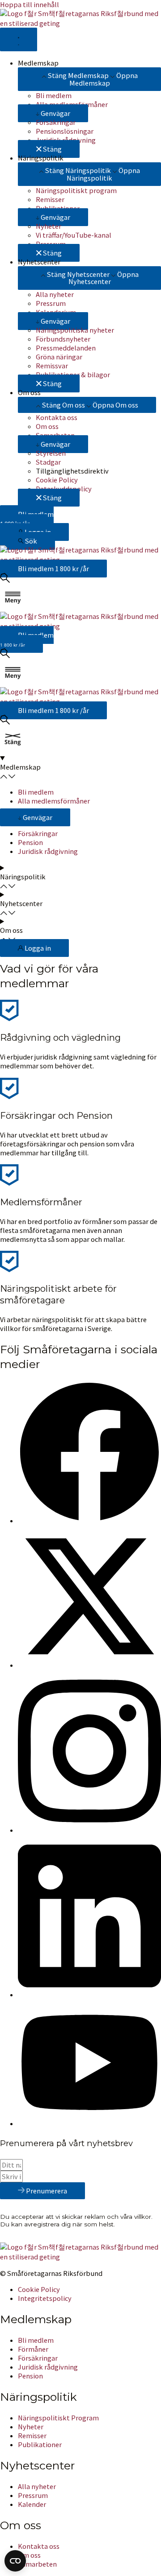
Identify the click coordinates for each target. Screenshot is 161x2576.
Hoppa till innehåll (30, 4)
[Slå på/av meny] (19, 39)
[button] (53, 113)
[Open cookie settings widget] (15, 2561)
